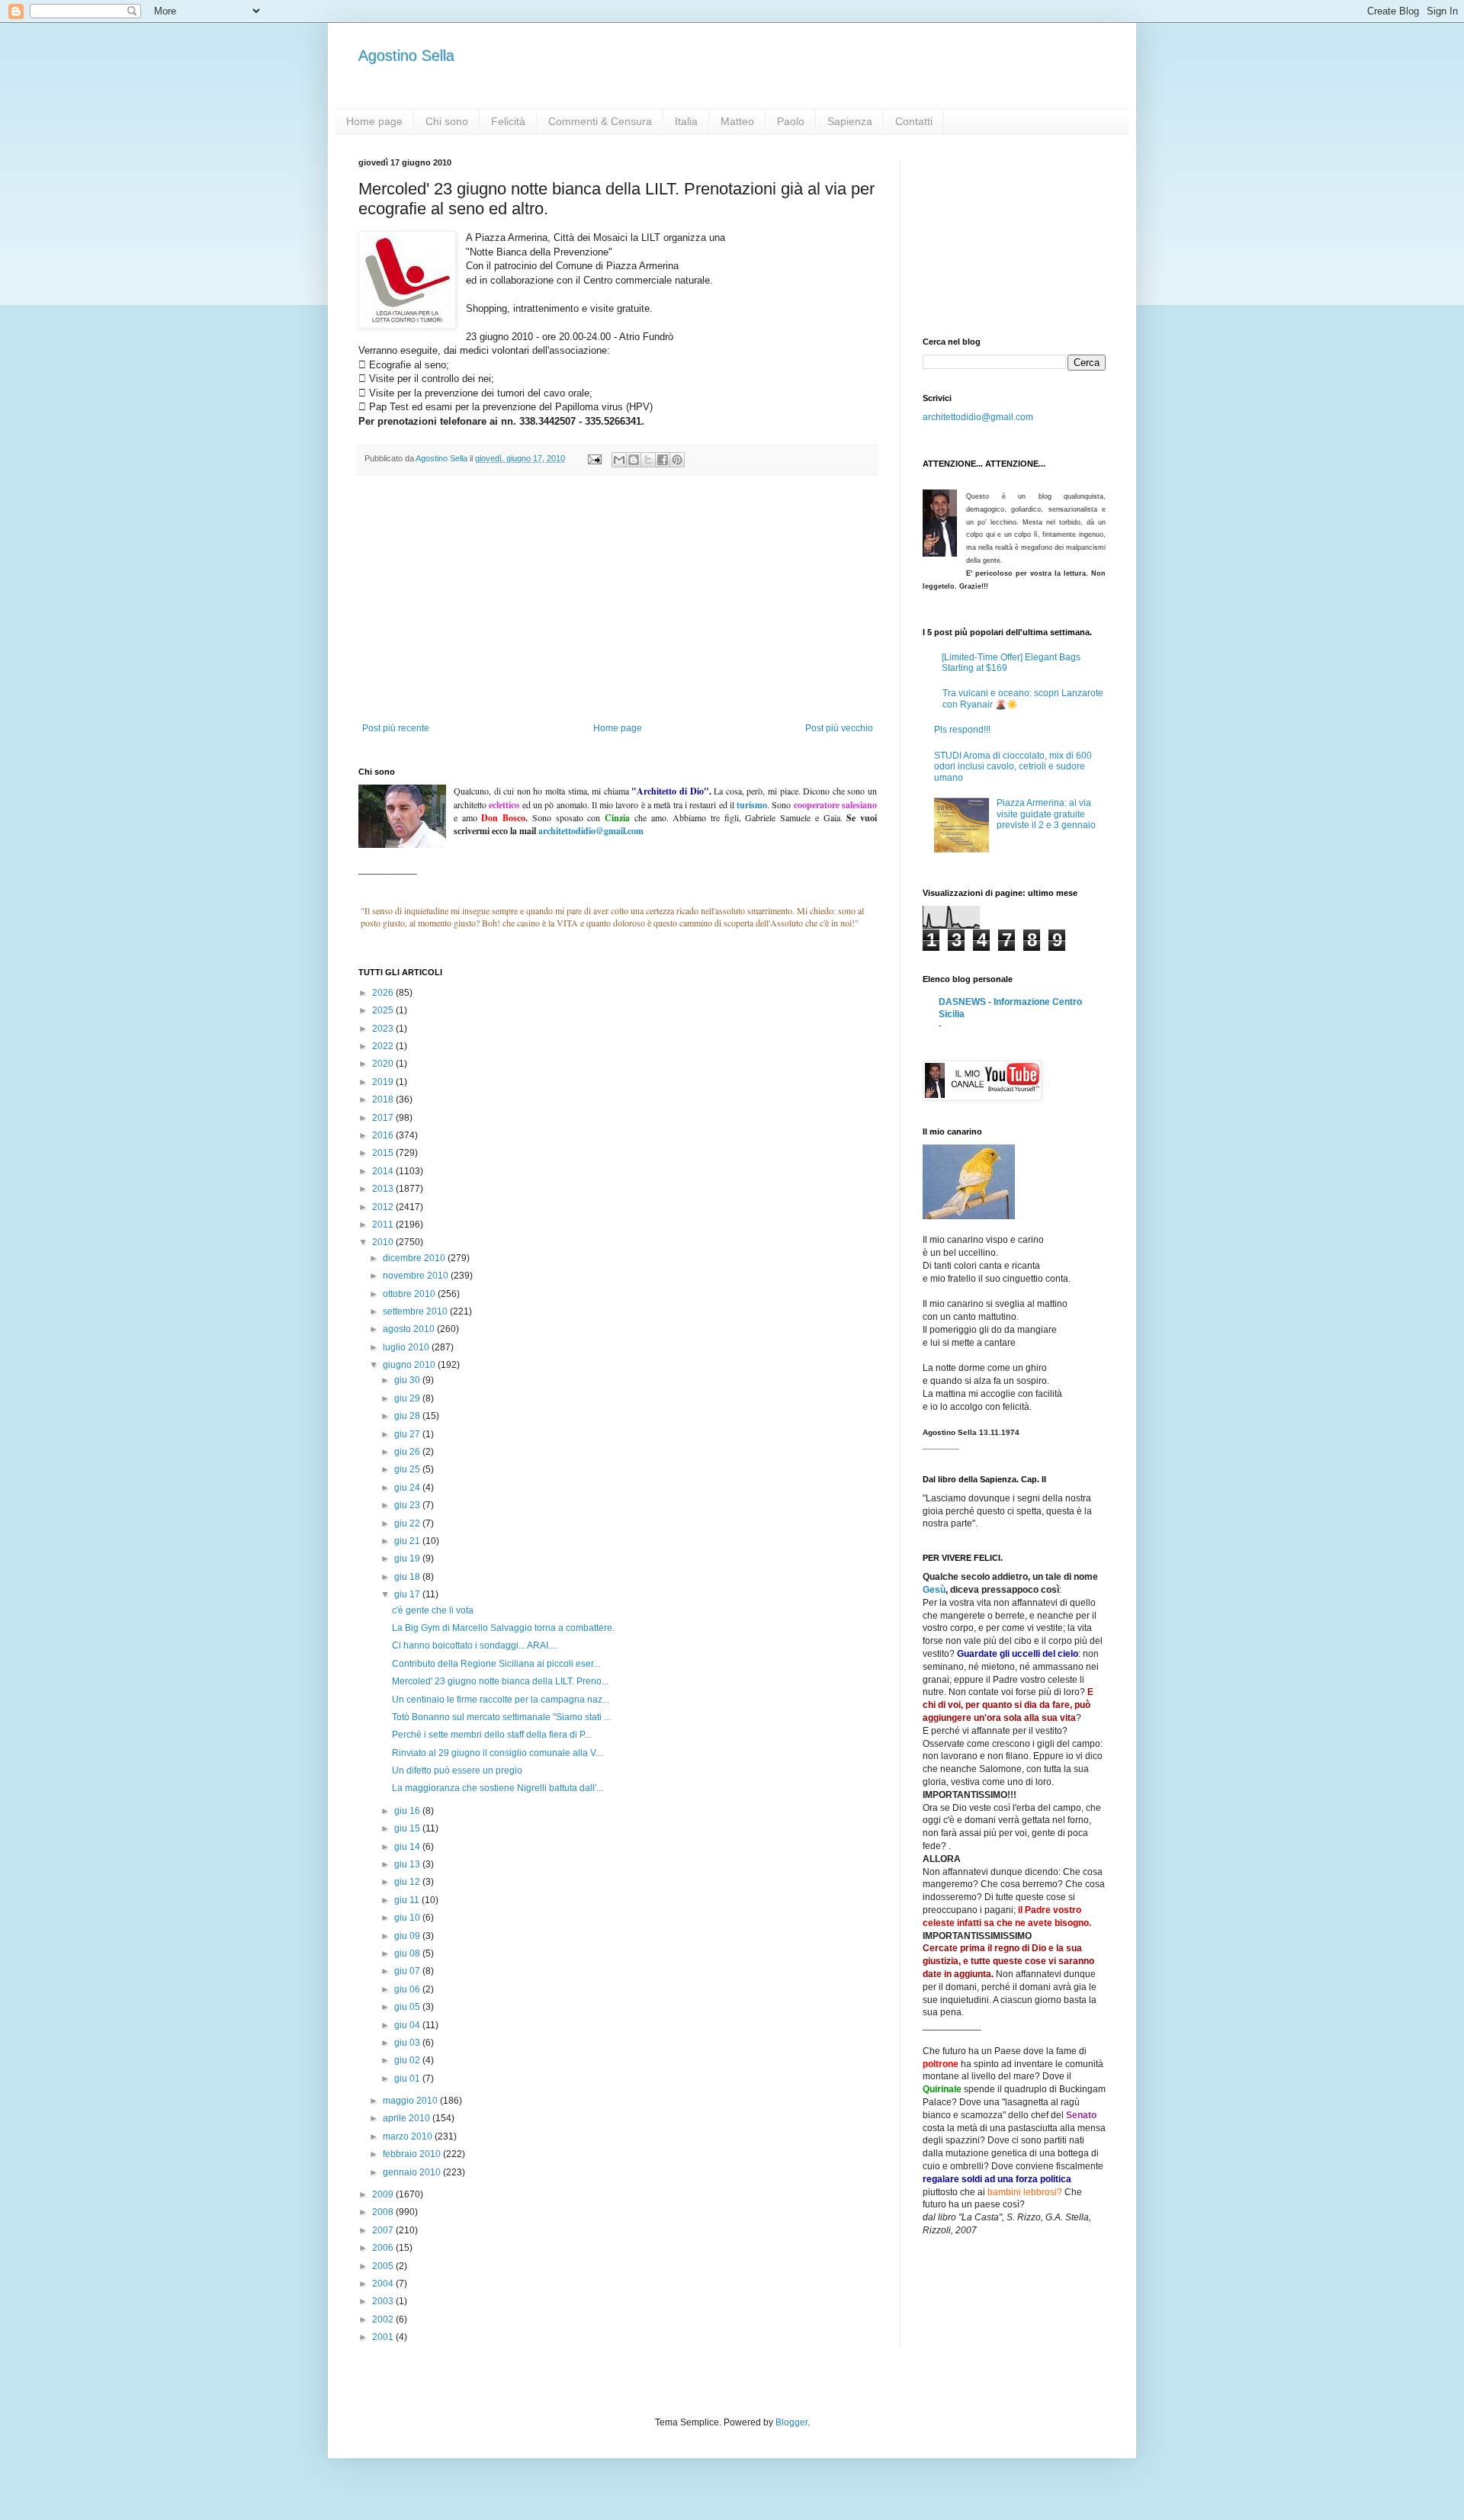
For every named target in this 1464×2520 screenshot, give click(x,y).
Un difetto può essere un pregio (457, 1770)
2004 (384, 2284)
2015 (384, 1153)
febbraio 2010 (413, 2154)
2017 (384, 1118)
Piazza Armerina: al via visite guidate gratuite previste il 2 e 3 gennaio (1046, 814)
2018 (384, 1099)
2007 (384, 2230)
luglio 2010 (407, 1347)
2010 (384, 1242)
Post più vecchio (839, 728)
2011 (384, 1225)
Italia (686, 121)
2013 (384, 1189)
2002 (384, 2319)
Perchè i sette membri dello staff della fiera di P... (491, 1735)
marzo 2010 (409, 2136)
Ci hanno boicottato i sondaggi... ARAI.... (475, 1645)
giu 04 (408, 2025)
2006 (384, 2248)
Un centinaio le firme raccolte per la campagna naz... (501, 1700)
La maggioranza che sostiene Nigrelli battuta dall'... (498, 1788)
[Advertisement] (618, 608)
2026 (384, 993)
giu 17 (408, 1594)
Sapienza (850, 121)
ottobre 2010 (410, 1294)
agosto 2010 (410, 1329)
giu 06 (408, 1989)
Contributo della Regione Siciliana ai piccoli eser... (496, 1664)
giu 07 (408, 1971)
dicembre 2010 (415, 1258)
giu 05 (408, 2007)
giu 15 (408, 1828)
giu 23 (408, 1505)
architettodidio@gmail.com (978, 417)
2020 (384, 1064)
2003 (384, 2301)
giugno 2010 (410, 1365)
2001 (384, 2337)
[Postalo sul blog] (634, 460)
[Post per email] (594, 458)
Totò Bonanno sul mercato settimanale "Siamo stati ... (501, 1717)
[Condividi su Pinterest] (677, 460)
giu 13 (408, 1864)
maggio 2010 (411, 2101)
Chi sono (447, 121)
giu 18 (408, 1577)
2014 (384, 1171)
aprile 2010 (408, 2118)
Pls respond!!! (962, 730)
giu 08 (408, 1953)
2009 (384, 2194)
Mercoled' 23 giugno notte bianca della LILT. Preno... (500, 1681)
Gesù (934, 1590)
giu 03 (408, 2043)
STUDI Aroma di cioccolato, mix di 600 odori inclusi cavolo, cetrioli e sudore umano (1013, 767)
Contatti (914, 121)
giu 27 (408, 1434)
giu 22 (408, 1523)
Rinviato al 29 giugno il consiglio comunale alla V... (497, 1753)
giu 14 (408, 1847)
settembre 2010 (416, 1311)
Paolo (791, 121)
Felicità (508, 121)
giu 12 (408, 1882)
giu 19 (408, 1559)
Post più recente (396, 728)
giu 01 (408, 2079)
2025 (384, 1010)
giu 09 (408, 1936)
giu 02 (408, 2060)
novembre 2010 (417, 1276)
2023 (384, 1029)
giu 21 (408, 1541)
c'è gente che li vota (433, 1610)
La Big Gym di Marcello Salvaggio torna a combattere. (503, 1628)
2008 (384, 2212)
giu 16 (408, 1811)
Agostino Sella (406, 56)
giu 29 (408, 1398)
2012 (384, 1207)
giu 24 (408, 1488)
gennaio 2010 (413, 2172)
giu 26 (408, 1452)
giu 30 (408, 1380)
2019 (384, 1082)
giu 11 (408, 1900)
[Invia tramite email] (619, 460)
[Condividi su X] (648, 460)
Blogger (791, 2422)
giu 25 (408, 1469)
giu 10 (408, 1918)
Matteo (737, 121)
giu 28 (408, 1416)
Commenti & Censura (600, 121)
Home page (374, 121)
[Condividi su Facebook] (663, 460)
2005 (384, 2266)
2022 (384, 1046)
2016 (384, 1135)
